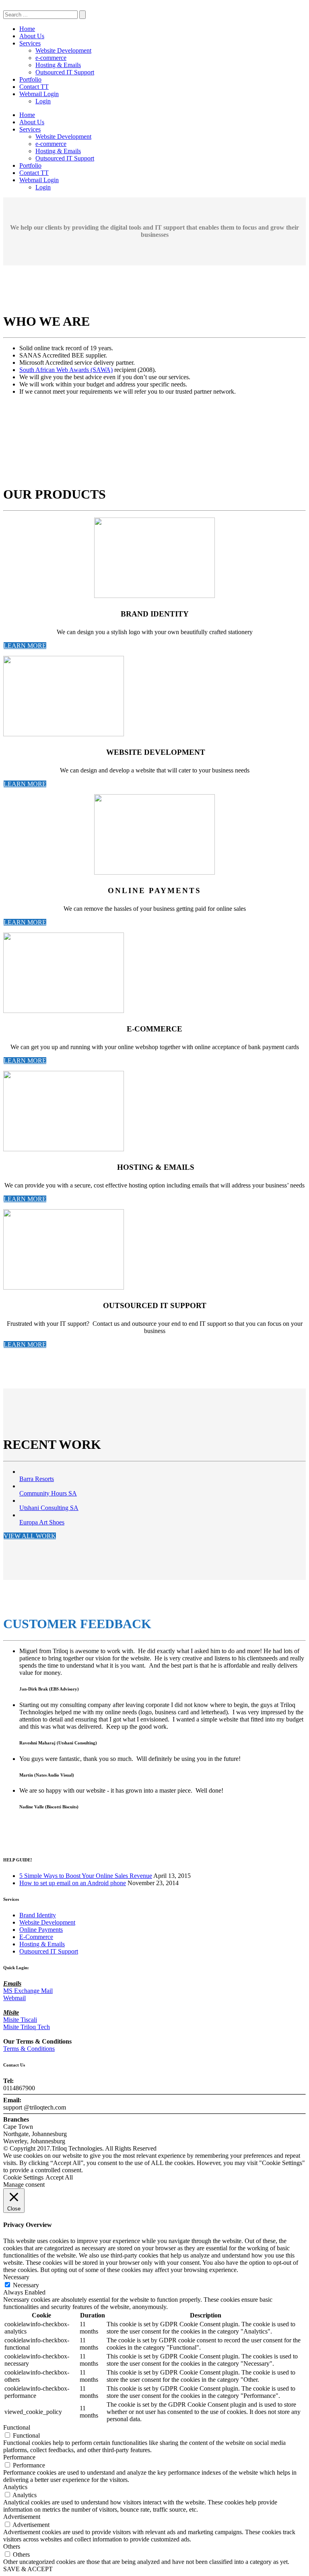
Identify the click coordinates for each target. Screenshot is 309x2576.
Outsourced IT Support (65, 72)
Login (43, 101)
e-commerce (51, 58)
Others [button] (12, 2546)
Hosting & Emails (58, 65)
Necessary (26, 2285)
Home (27, 29)
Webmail (14, 1998)
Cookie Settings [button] (23, 2177)
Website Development (63, 50)
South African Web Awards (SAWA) (66, 370)
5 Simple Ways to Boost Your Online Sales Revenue (86, 1876)
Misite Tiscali (20, 2020)
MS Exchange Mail (28, 1991)
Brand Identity (38, 1915)
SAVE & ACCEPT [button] (28, 2569)
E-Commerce (36, 1937)
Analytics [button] (15, 2487)
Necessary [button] (16, 2277)
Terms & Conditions (29, 2049)
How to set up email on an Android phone (73, 1883)
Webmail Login (39, 94)
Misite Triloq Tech (27, 2027)
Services (30, 43)
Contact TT (34, 87)
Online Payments (41, 1930)
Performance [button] (19, 2457)
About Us (32, 36)
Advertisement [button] (22, 2517)
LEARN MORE (25, 646)
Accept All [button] (59, 2177)
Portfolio (30, 79)
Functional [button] (17, 2427)
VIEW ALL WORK (30, 1536)
